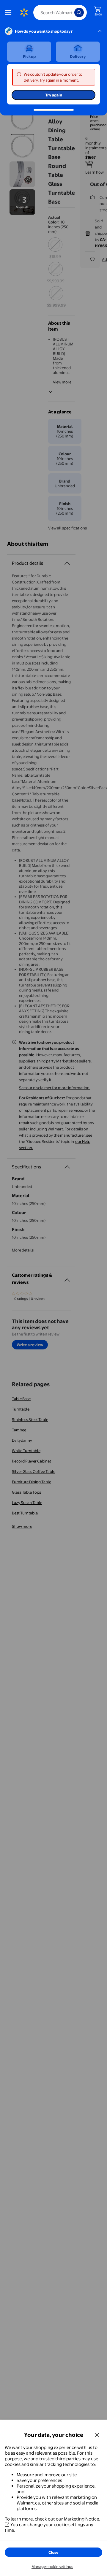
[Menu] (10, 12)
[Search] (79, 12)
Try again (54, 95)
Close (53, 2552)
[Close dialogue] (97, 2435)
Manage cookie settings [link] (52, 2567)
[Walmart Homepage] (24, 12)
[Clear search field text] (71, 12)
